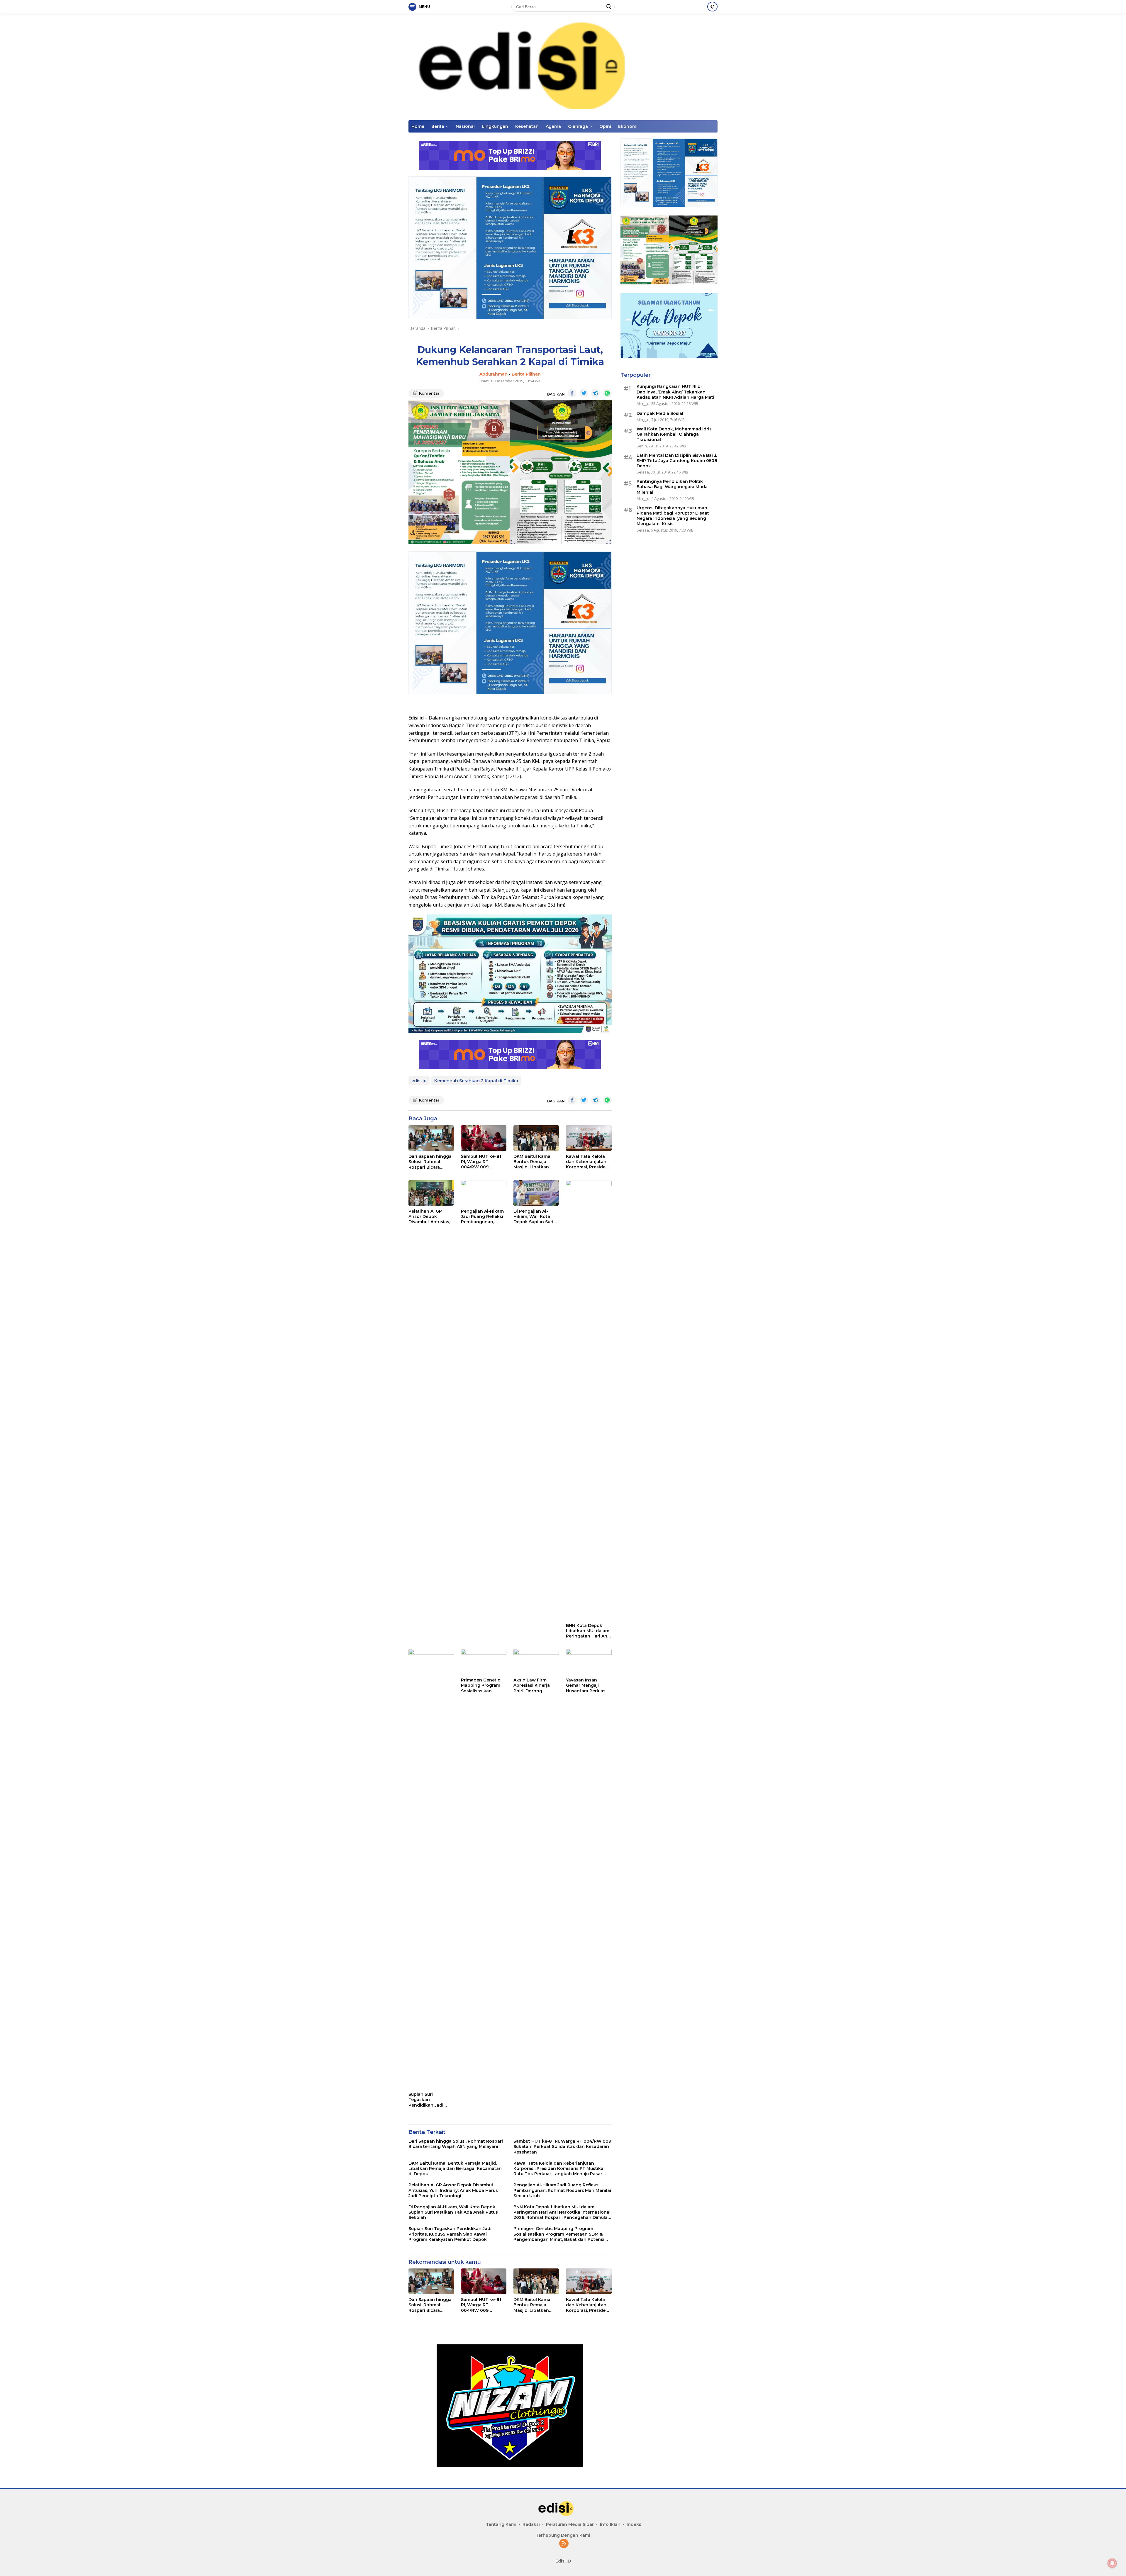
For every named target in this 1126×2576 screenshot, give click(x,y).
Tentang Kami (501, 2524)
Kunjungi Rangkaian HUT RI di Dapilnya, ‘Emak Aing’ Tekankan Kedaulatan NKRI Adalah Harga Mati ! (677, 392)
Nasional (465, 126)
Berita (438, 126)
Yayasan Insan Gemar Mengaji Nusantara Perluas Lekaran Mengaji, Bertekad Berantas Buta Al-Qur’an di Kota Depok (586, 1685)
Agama (553, 126)
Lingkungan (495, 126)
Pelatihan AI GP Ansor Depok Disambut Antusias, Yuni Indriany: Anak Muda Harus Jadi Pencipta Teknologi (430, 1217)
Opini (605, 126)
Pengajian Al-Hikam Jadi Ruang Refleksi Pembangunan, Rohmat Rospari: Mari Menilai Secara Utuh (482, 1217)
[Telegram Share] (596, 393)
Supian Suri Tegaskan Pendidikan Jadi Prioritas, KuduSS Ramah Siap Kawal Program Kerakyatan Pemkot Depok (431, 2100)
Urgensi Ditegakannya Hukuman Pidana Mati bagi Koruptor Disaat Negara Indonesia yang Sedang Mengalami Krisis (673, 516)
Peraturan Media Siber (570, 2524)
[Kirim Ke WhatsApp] (607, 393)
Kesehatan (527, 126)
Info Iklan (610, 2524)
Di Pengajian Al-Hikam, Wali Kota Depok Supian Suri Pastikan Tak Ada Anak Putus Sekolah (535, 1217)
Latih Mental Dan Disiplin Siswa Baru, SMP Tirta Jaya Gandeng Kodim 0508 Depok (677, 461)
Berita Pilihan (526, 374)
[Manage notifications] (1112, 2563)
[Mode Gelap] (712, 7)
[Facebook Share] (572, 393)
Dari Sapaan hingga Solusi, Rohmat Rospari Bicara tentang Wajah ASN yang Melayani (430, 1162)
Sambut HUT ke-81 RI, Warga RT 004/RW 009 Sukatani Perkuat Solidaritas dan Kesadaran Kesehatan (481, 1162)
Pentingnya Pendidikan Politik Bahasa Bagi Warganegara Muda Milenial (672, 487)
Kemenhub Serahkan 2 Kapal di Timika (476, 1081)
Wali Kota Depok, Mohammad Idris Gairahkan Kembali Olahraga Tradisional (674, 434)
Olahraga (578, 126)
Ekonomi (628, 126)
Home (418, 126)
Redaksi (531, 2524)
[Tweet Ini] (584, 393)
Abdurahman (494, 374)
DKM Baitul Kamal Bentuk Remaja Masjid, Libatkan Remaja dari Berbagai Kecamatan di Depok (533, 1162)
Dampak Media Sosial (660, 413)
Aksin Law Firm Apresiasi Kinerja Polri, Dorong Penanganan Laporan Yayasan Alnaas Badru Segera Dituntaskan (536, 1685)
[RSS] (564, 2544)
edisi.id (419, 1081)
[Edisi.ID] (563, 66)
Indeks (634, 2524)
